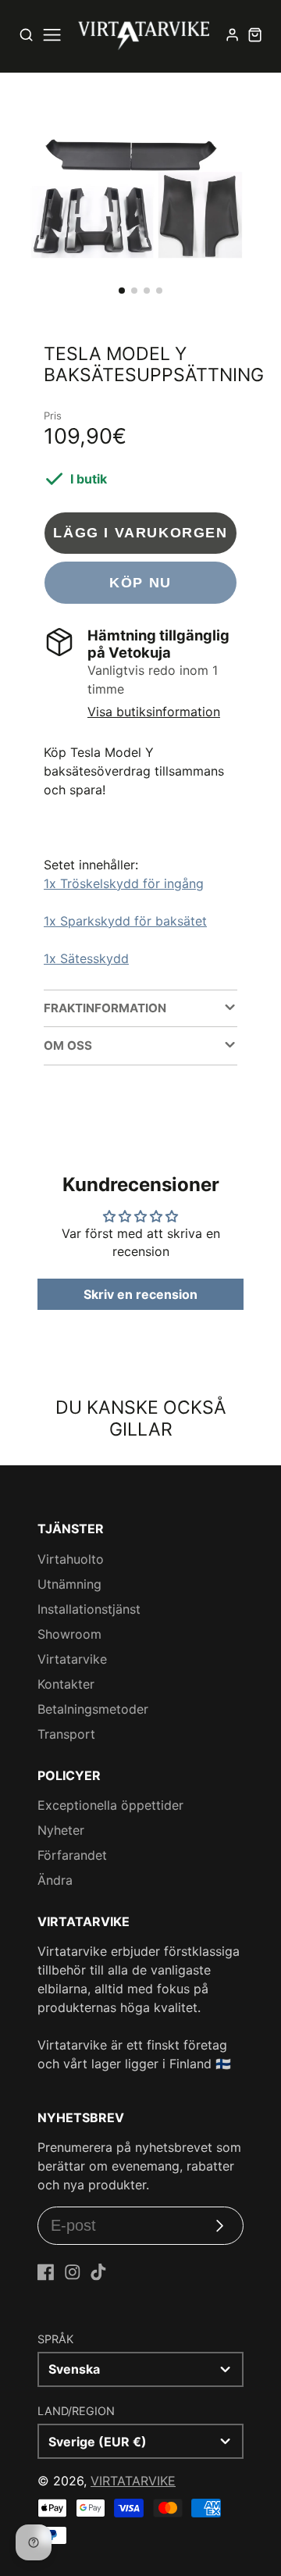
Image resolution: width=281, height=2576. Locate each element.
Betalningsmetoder (93, 1709)
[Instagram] (73, 2272)
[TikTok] (98, 2272)
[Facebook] (46, 2272)
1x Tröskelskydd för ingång (124, 883)
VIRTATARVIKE (133, 2481)
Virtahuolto (71, 1559)
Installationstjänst (89, 1609)
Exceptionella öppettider (110, 1805)
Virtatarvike (72, 1659)
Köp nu (140, 582)
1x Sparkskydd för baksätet (125, 921)
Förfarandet (72, 1855)
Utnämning (69, 1584)
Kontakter (66, 1684)
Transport (66, 1734)
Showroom (69, 1634)
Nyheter (61, 1830)
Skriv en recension (140, 1294)
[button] (122, 291)
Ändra (55, 1880)
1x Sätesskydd (86, 958)
